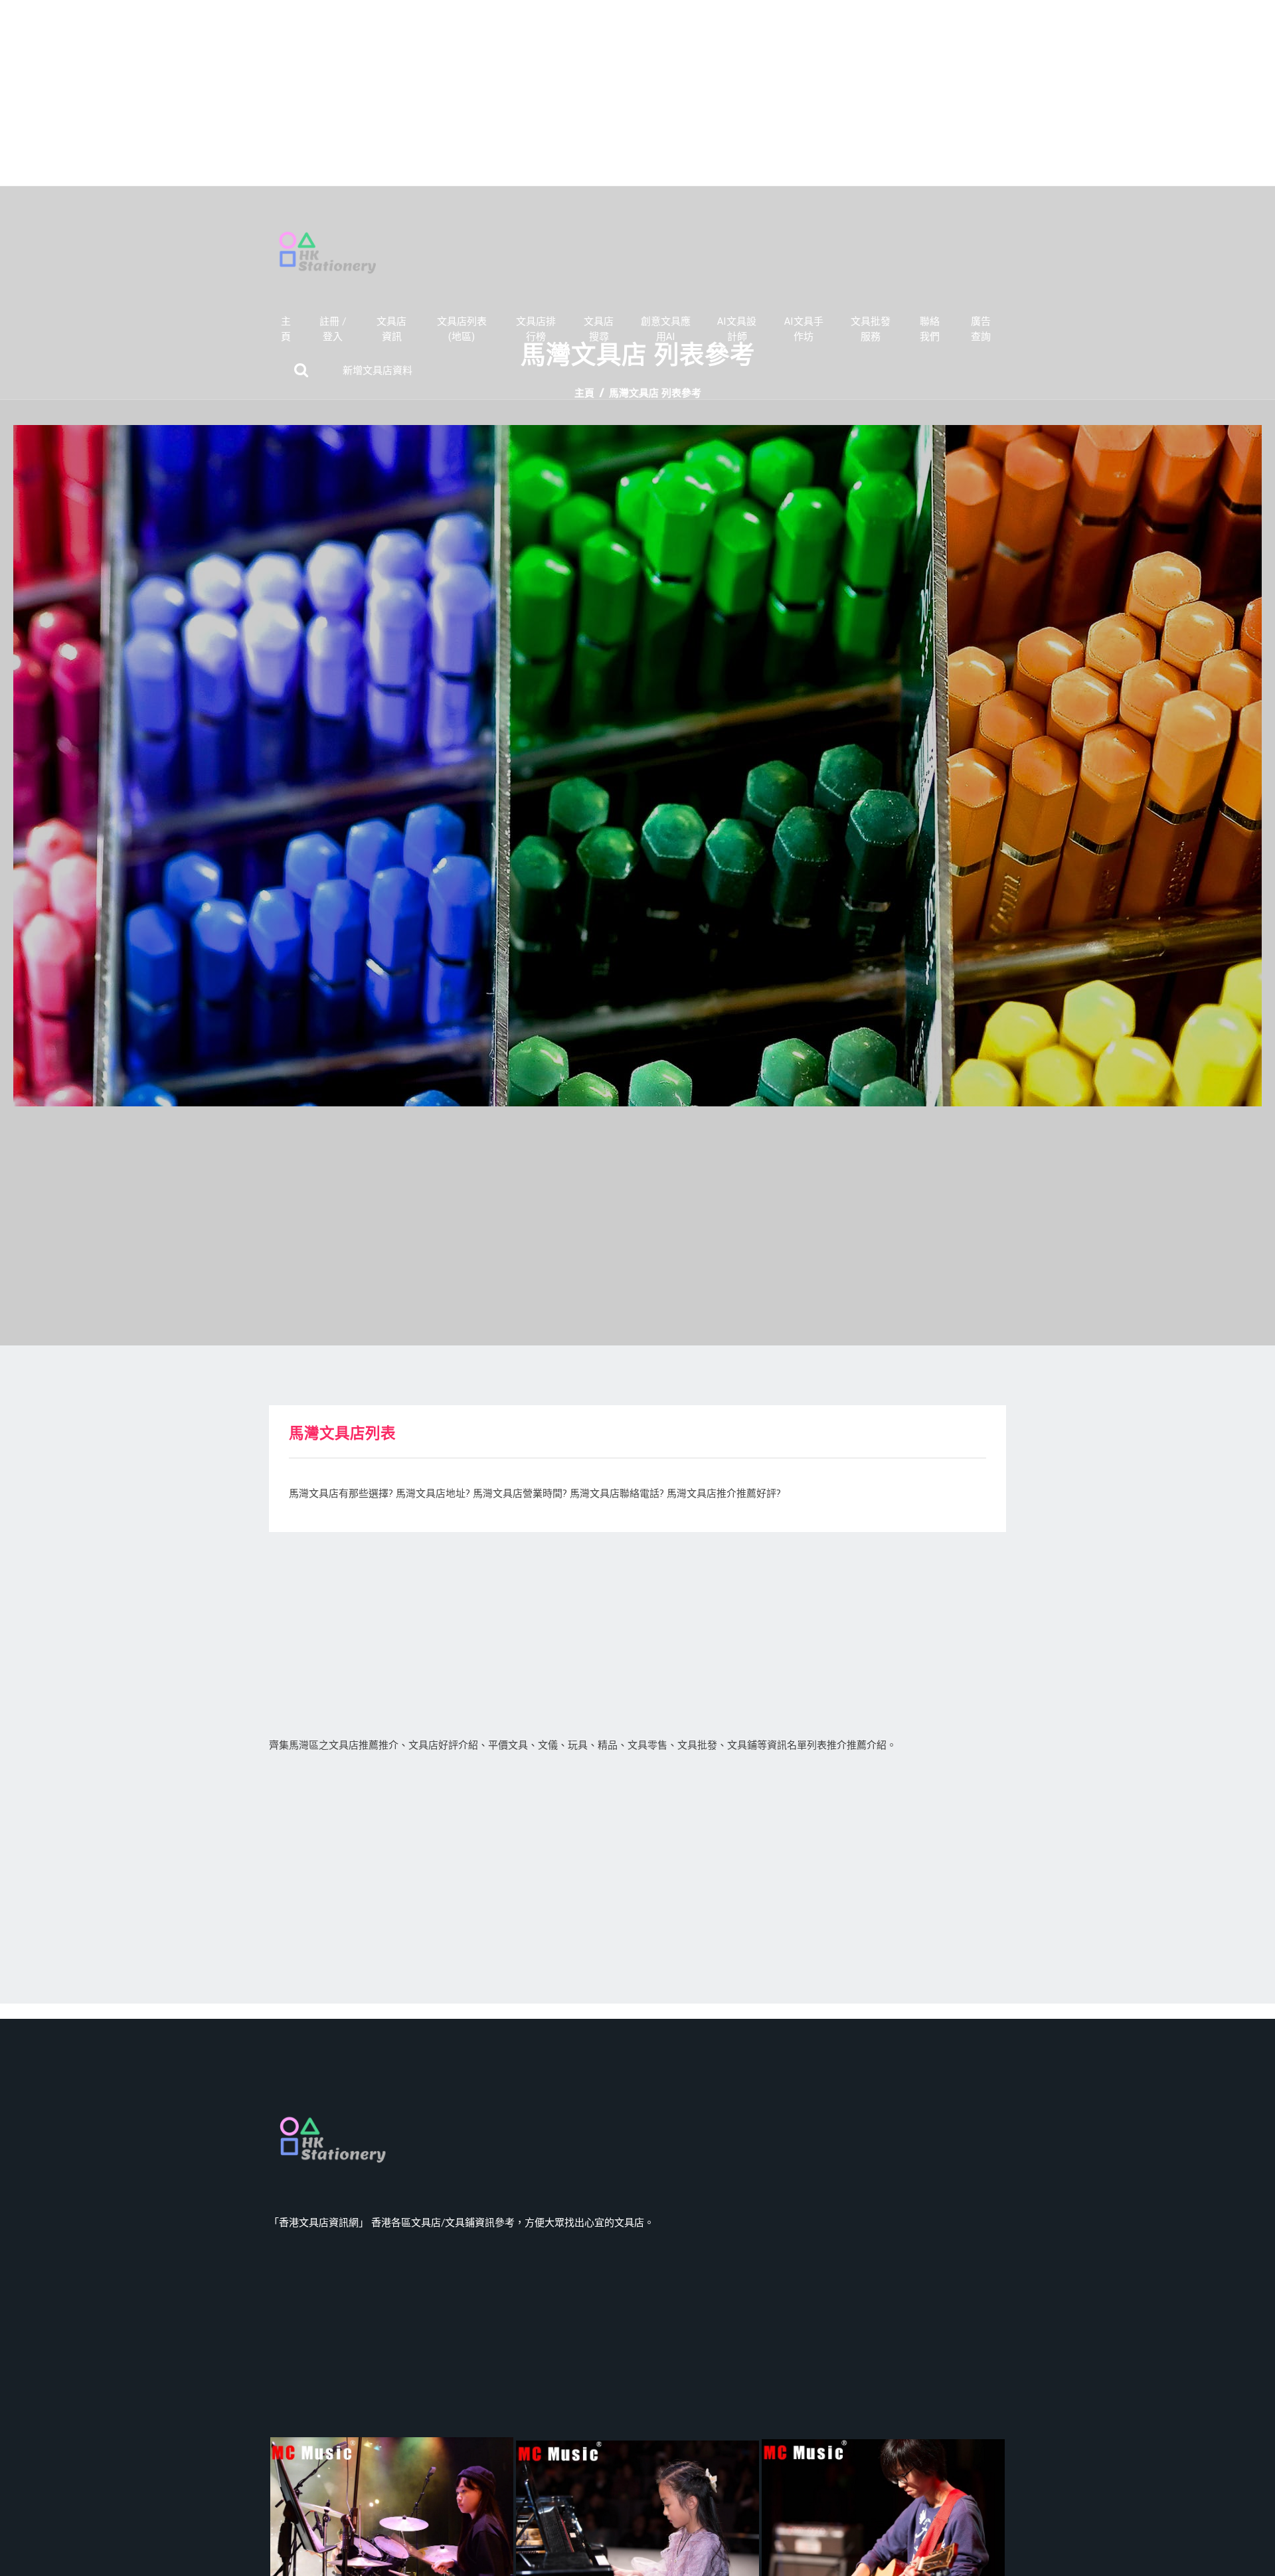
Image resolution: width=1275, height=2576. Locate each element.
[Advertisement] (637, 93)
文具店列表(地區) (462, 329)
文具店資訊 (391, 329)
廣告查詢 (981, 329)
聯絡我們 (930, 329)
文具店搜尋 (599, 329)
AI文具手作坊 (804, 329)
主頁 (286, 329)
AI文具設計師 (737, 329)
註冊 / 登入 (333, 329)
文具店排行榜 (536, 329)
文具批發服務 (871, 329)
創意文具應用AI (666, 329)
